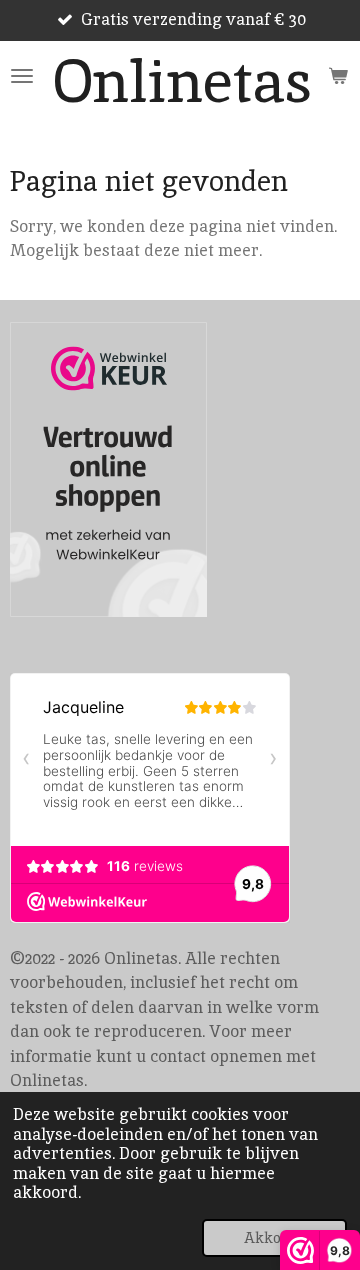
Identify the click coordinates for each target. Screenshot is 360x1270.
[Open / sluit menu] (22, 76)
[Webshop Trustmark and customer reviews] (108, 473)
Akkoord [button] (274, 1237)
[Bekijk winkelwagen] (338, 76)
